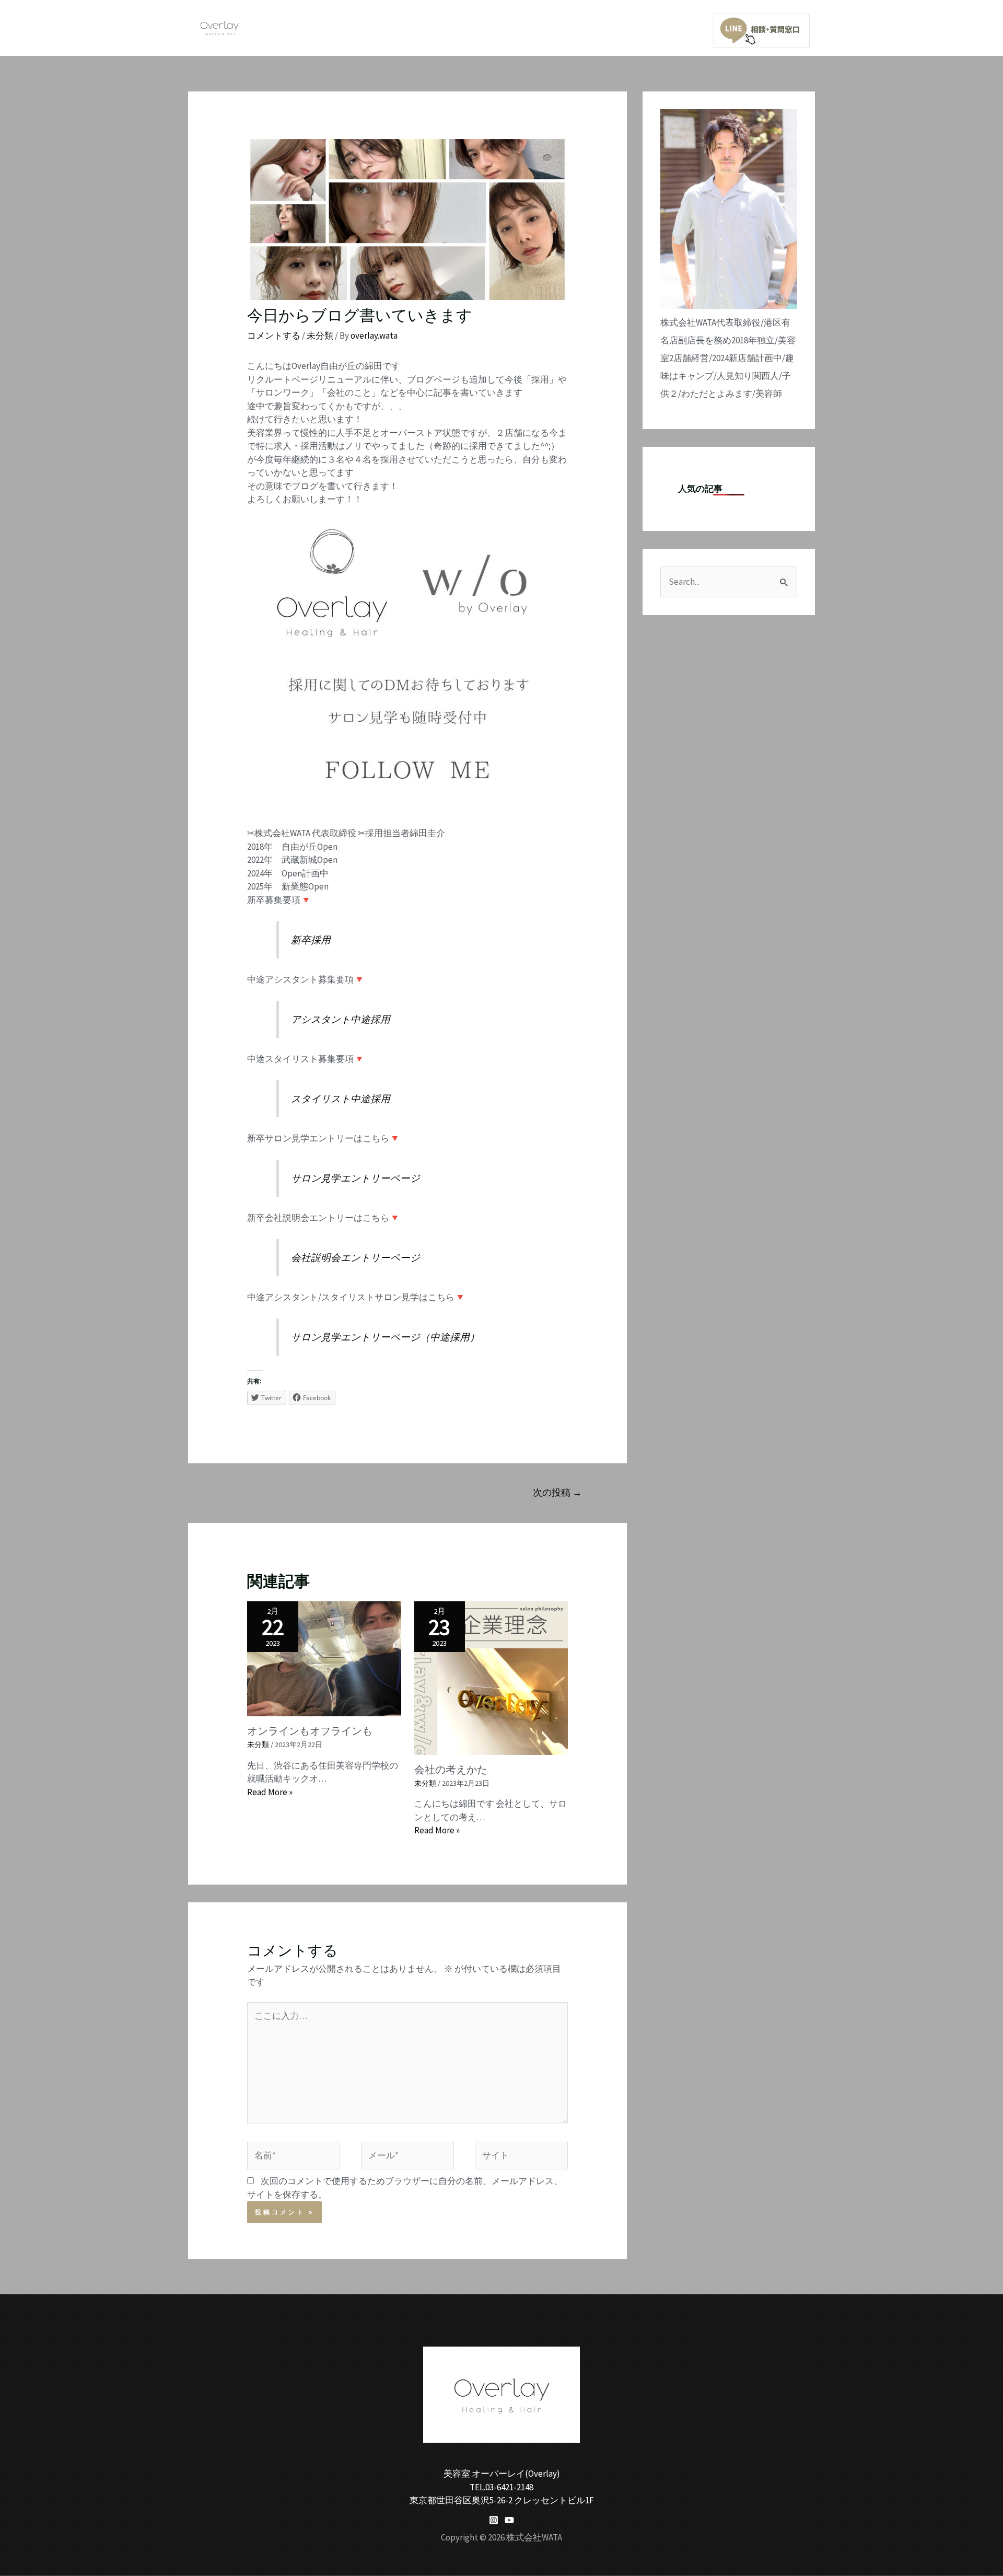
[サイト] (521, 2157)
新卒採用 (311, 940)
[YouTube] (509, 2520)
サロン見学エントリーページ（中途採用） (385, 1337)
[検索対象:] (729, 582)
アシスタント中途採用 (341, 1019)
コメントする (274, 336)
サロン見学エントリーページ (355, 1178)
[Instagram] (494, 2520)
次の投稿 (557, 1492)
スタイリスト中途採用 (341, 1099)
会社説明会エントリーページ (355, 1258)
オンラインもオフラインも (310, 1730)
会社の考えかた (451, 1769)
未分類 (320, 336)
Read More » (270, 1792)
